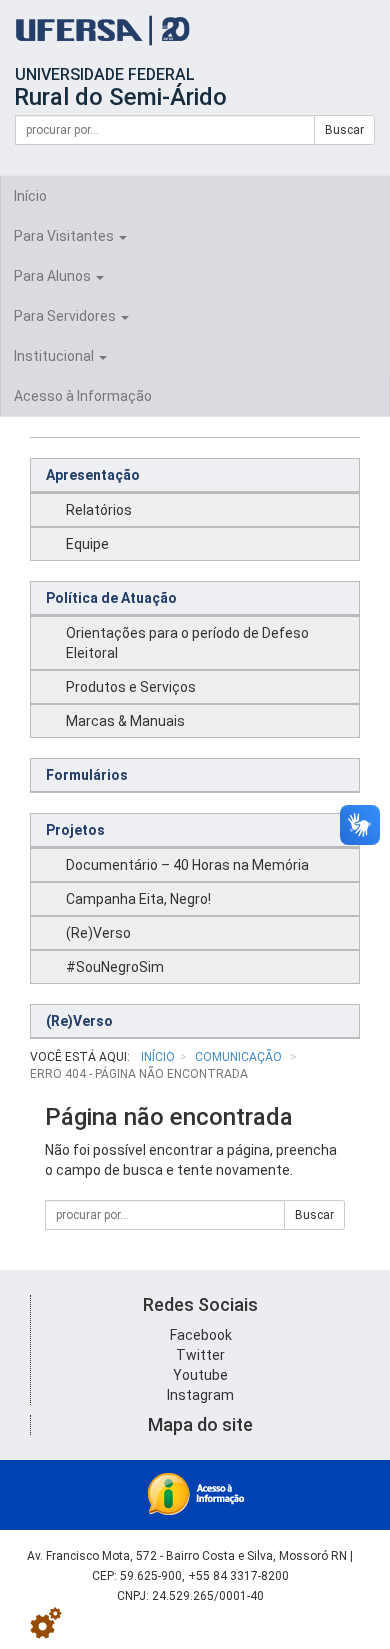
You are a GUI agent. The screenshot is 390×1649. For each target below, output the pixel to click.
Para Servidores (66, 316)
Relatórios (99, 510)
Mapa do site (200, 1424)
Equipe (87, 544)
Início (30, 196)
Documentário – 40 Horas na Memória (187, 865)
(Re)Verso (98, 933)
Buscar (344, 130)
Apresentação (93, 475)
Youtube (200, 1375)
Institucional (55, 356)
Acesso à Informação (83, 396)
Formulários (87, 775)
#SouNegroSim (115, 967)
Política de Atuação (111, 598)
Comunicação (240, 1057)
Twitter (200, 1355)
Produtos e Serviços (131, 687)
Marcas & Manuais (125, 721)
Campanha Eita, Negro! (138, 899)
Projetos (75, 830)
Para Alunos (54, 276)
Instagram (200, 1395)
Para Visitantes (65, 236)
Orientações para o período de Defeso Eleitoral (187, 643)
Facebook (201, 1335)
